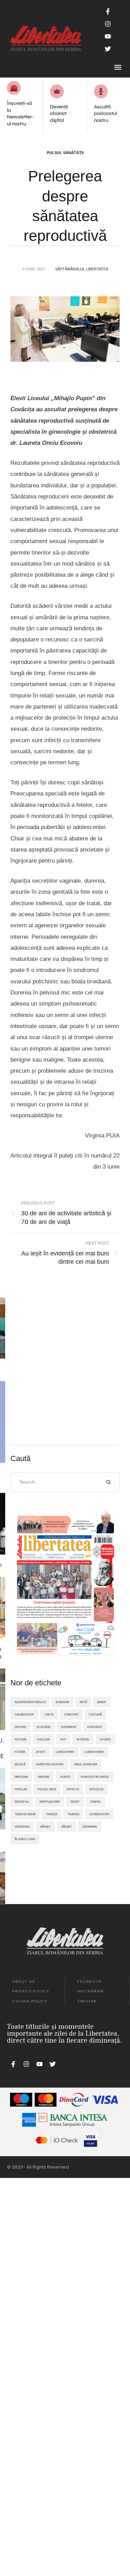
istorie (20, 1752)
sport (75, 1802)
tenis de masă (25, 1814)
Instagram (90, 1991)
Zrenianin (90, 1827)
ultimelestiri (99, 1814)
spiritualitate (50, 1802)
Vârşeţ (45, 1827)
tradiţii (51, 1814)
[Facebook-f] (108, 11)
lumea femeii (94, 1752)
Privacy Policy (31, 1991)
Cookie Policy (30, 2001)
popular (21, 1789)
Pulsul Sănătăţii (65, 153)
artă (83, 1702)
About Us (24, 1981)
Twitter (87, 2001)
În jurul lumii (25, 1839)
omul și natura (86, 1764)
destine (20, 1727)
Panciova (21, 1777)
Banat (102, 1702)
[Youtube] (108, 36)
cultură (95, 1714)
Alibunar (63, 1702)
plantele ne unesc (95, 1777)
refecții (73, 1789)
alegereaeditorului (30, 1702)
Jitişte (41, 1752)
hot (63, 1739)
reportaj (22, 1802)
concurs (71, 1714)
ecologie (44, 1727)
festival (21, 1739)
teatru (96, 1802)
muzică (20, 1764)
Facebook (90, 1981)
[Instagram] (108, 24)
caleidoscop (24, 1714)
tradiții (73, 1814)
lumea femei (65, 1752)
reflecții (96, 1789)
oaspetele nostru (50, 1764)
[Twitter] (108, 49)
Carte (49, 1714)
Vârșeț (66, 1827)
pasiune (44, 1777)
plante (65, 1777)
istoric (105, 1739)
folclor (44, 1739)
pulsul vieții (47, 1789)
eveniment (69, 1727)
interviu (83, 1739)
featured (95, 1727)
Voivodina (22, 1827)
